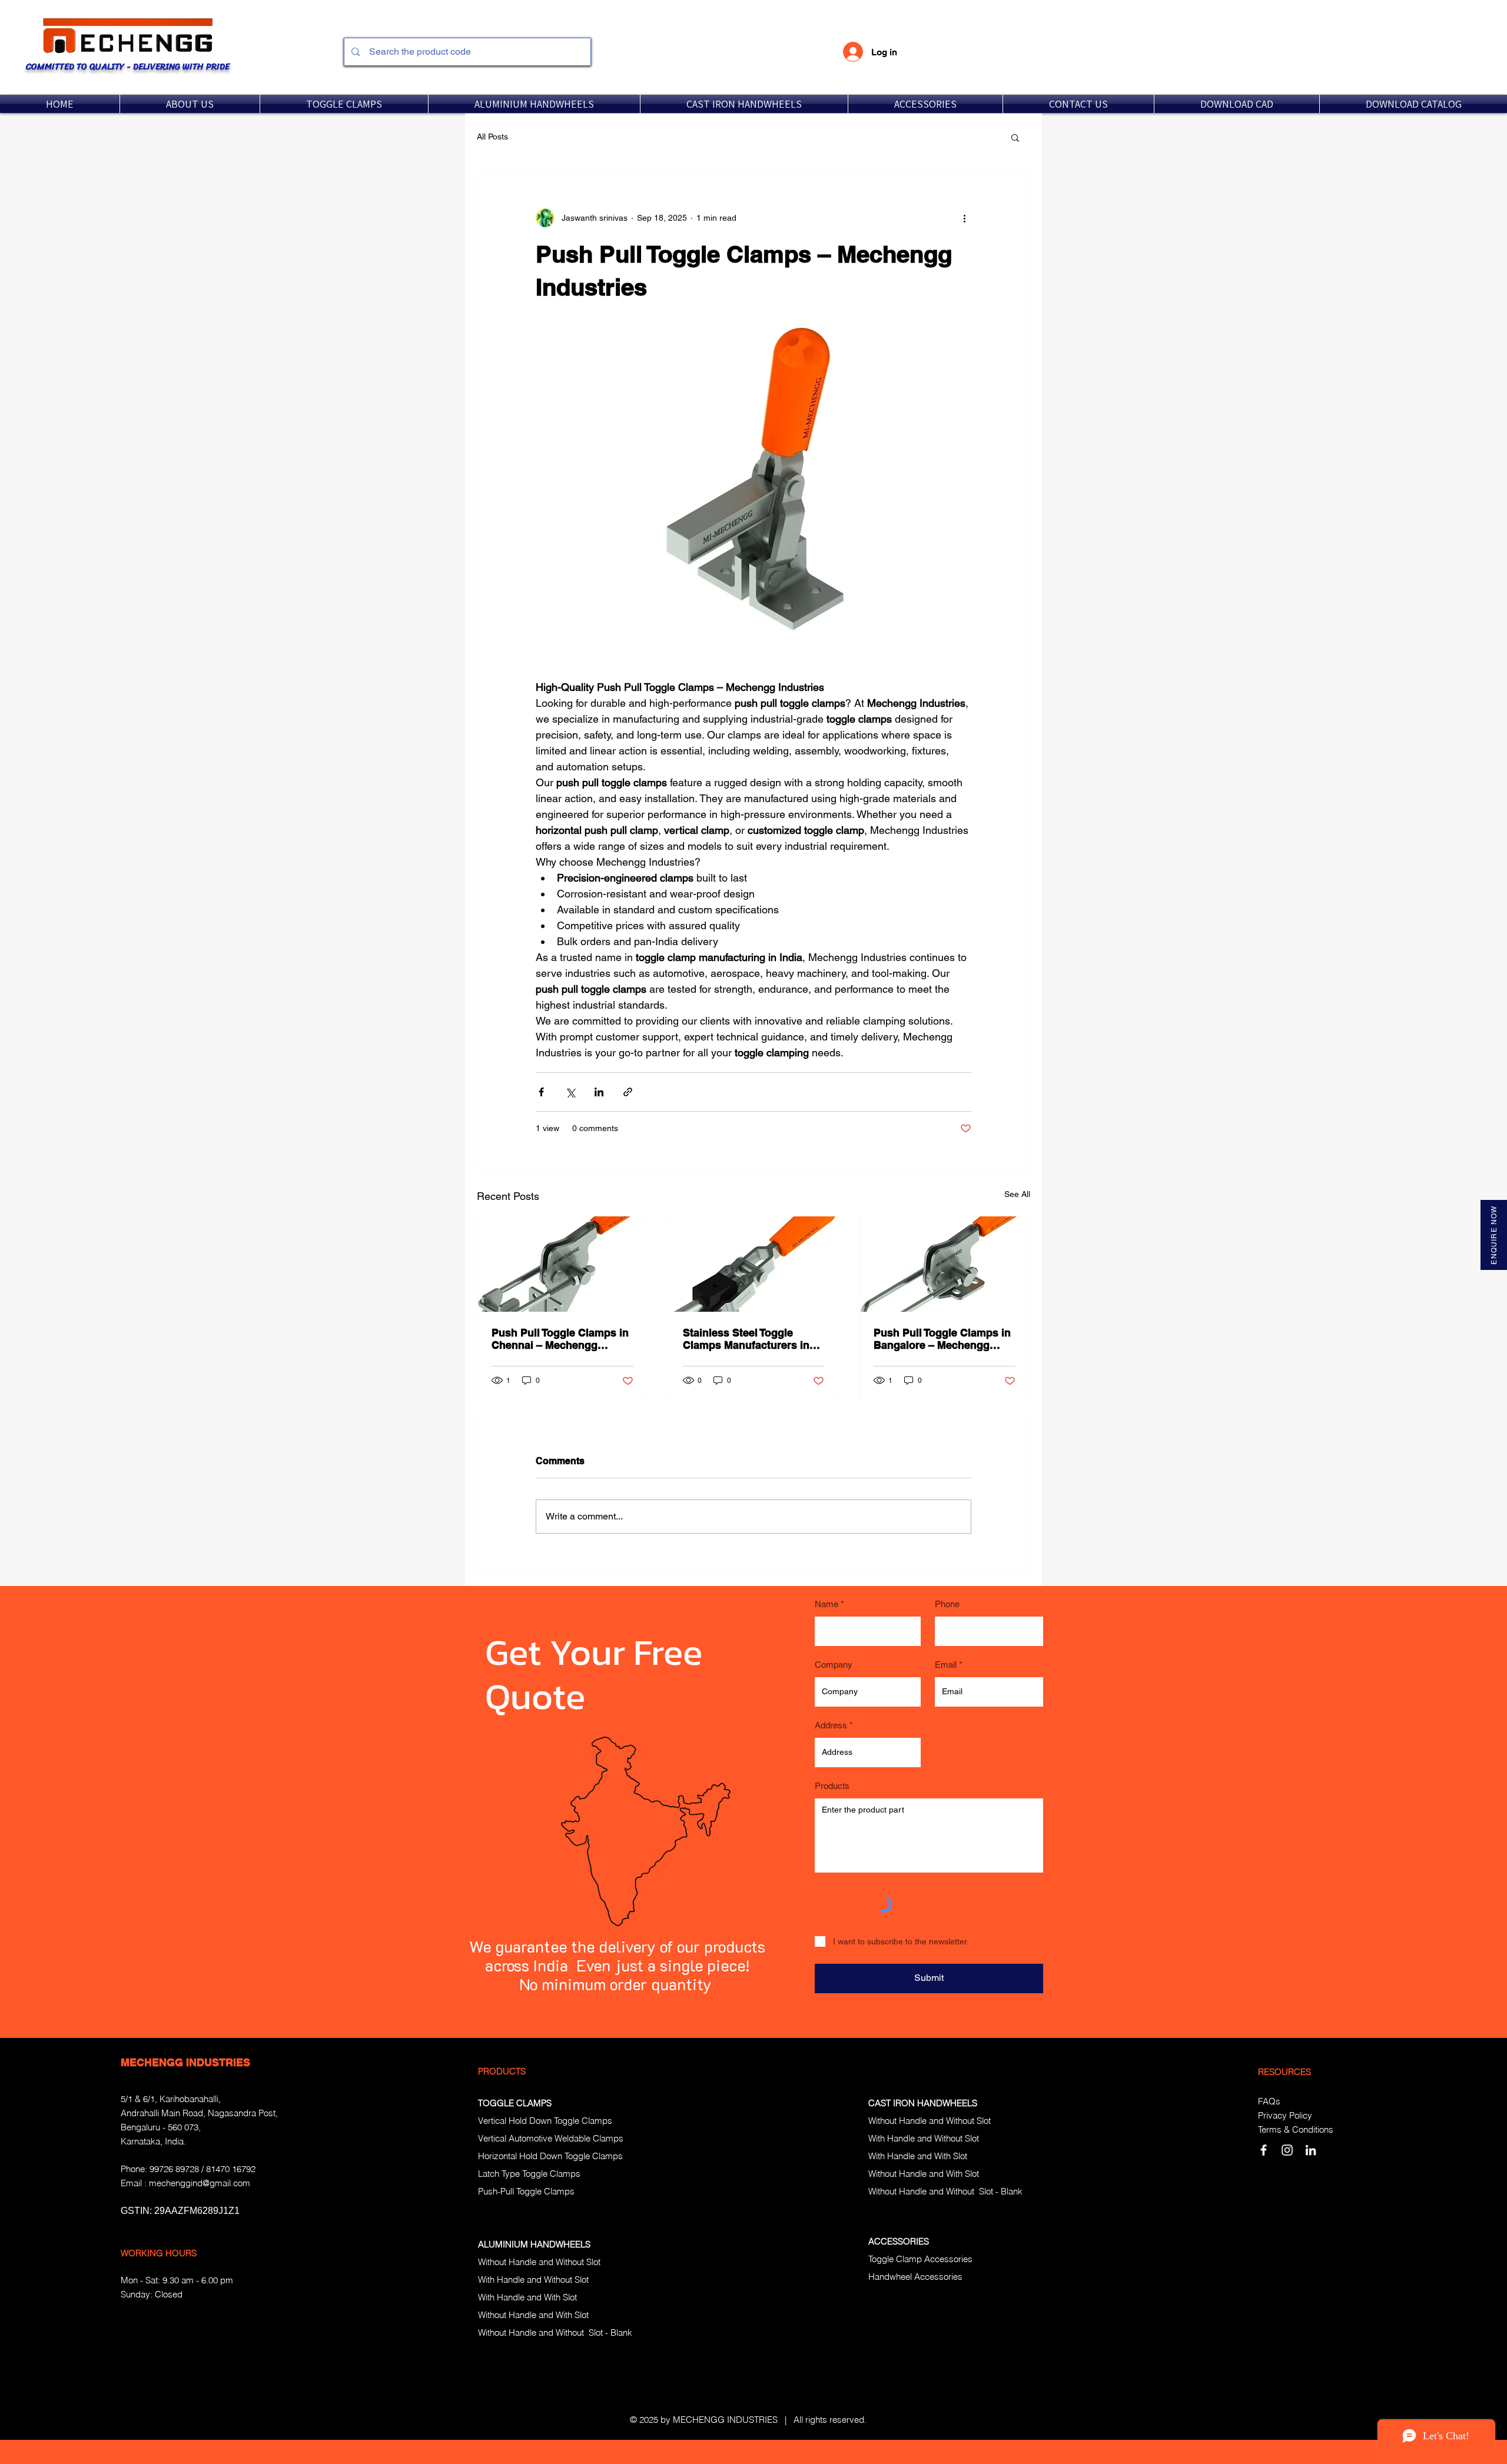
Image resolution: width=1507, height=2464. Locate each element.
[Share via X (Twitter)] (570, 1092)
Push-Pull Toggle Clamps (526, 2191)
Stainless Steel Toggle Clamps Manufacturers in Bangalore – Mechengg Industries (746, 1339)
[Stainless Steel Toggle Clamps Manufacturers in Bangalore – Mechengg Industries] (754, 1264)
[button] (344, 104)
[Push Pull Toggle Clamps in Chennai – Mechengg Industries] (562, 1264)
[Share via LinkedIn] (599, 1092)
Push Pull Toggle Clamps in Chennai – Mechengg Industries (560, 1339)
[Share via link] (628, 1092)
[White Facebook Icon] (1264, 2150)
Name (826, 1604)
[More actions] (964, 218)
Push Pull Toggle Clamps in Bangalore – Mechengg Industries (942, 1339)
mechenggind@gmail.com (200, 2183)
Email (946, 1665)
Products (832, 1786)
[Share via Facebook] (541, 1092)
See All (1017, 1194)
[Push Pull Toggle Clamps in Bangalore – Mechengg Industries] (945, 1264)
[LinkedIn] (1311, 2150)
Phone (947, 1604)
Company (834, 1665)
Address (831, 1725)
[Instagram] (1287, 2150)
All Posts (492, 137)
